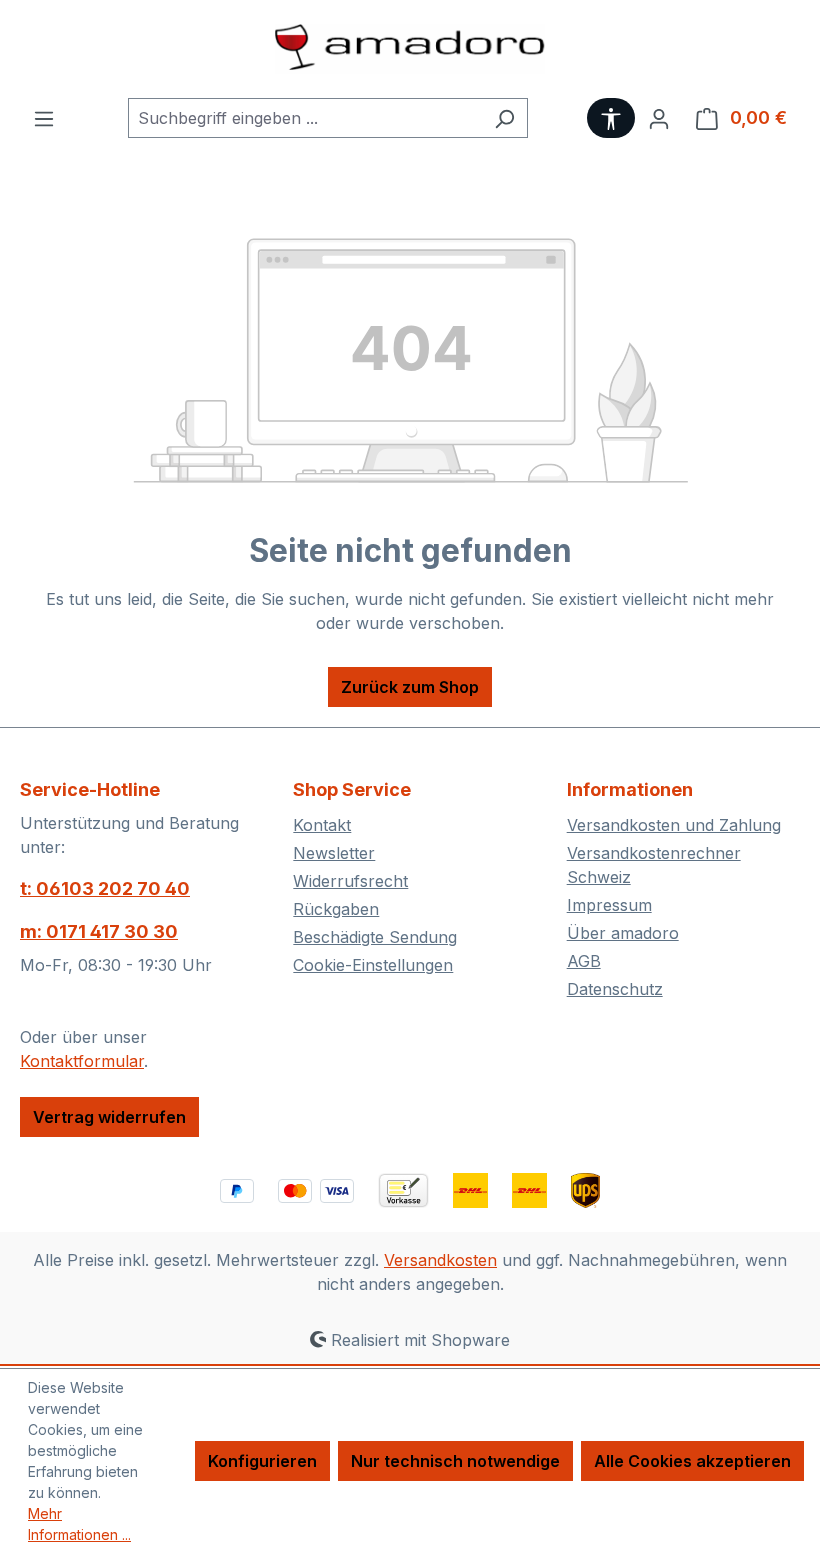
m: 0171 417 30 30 (99, 931)
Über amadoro (623, 933)
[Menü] (44, 118)
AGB (584, 961)
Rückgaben (336, 909)
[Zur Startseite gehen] (410, 49)
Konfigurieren (262, 1461)
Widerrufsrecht (350, 881)
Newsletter (334, 853)
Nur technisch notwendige (455, 1461)
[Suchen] (504, 118)
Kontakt (322, 825)
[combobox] (305, 118)
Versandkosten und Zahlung (674, 825)
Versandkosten (440, 1260)
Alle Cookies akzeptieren (692, 1461)
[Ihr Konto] (659, 118)
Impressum (609, 905)
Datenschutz (615, 989)
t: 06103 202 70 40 (105, 888)
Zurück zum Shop (410, 687)
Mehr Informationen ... (79, 1524)
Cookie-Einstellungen (373, 965)
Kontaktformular (82, 1061)
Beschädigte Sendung (375, 937)
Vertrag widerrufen (109, 1117)
